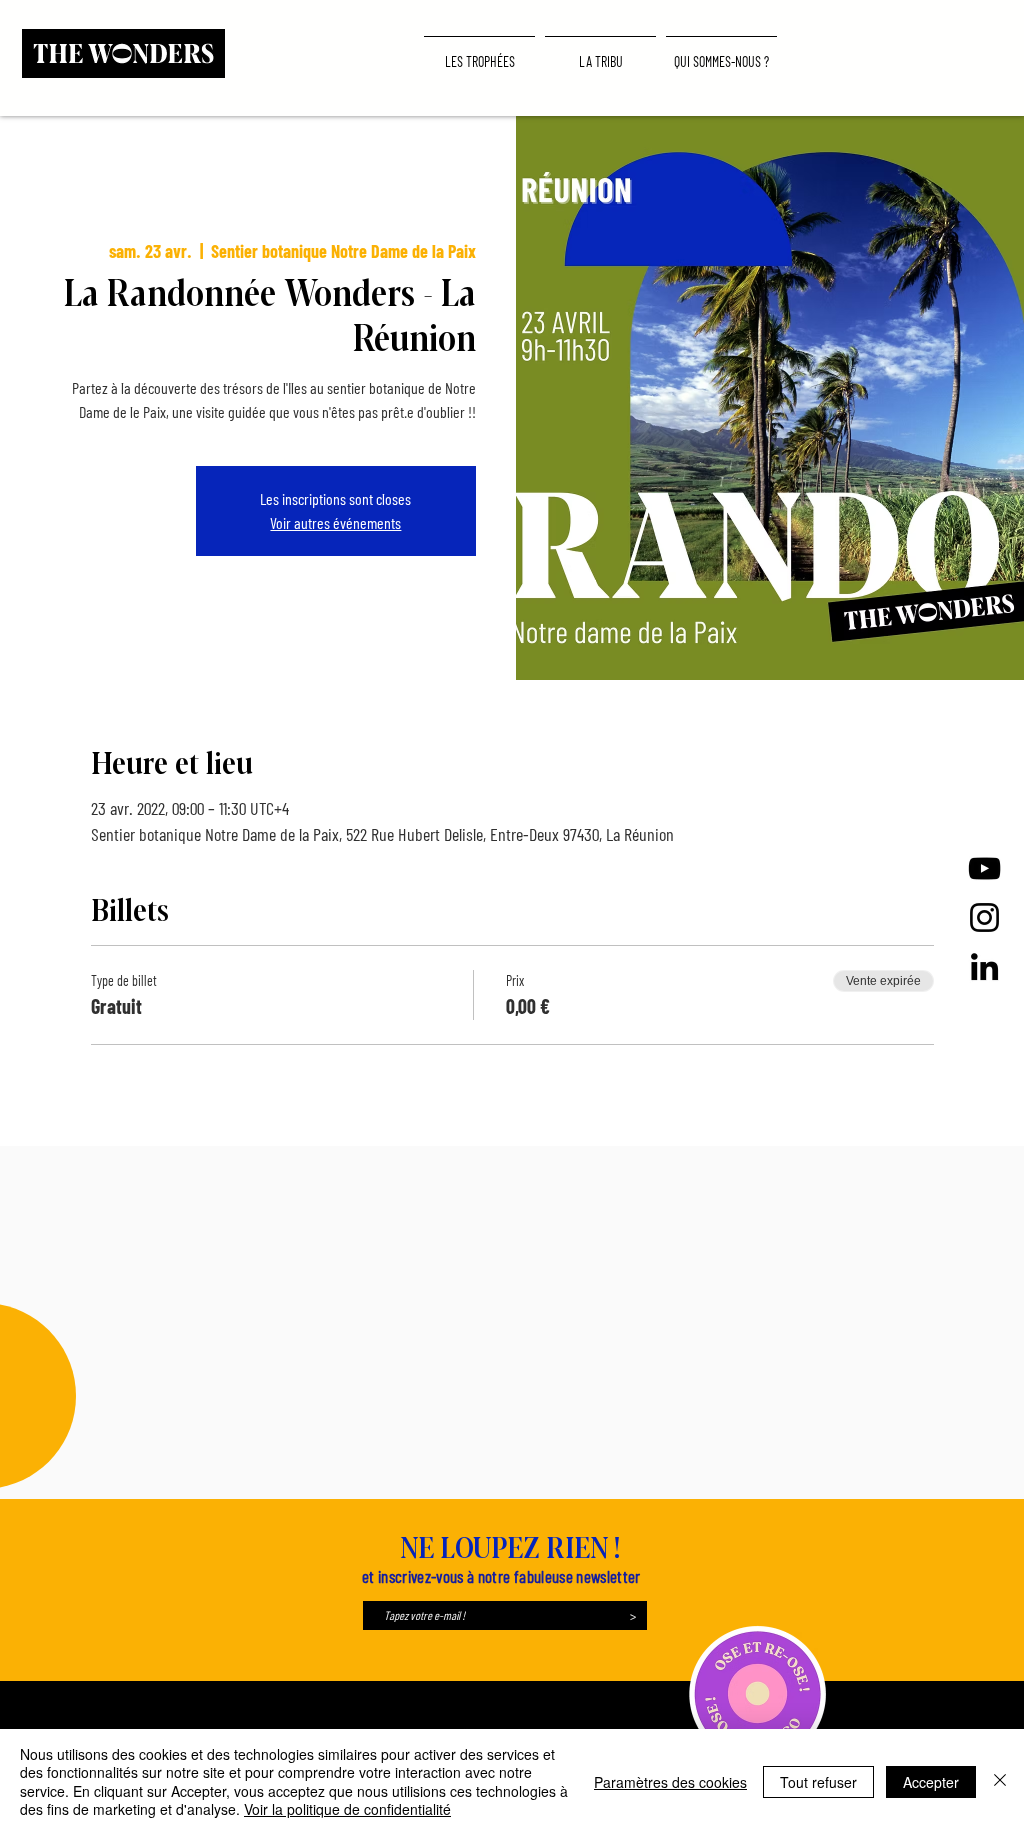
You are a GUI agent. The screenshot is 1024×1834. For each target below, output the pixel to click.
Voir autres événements (335, 522)
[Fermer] (1000, 1781)
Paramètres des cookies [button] (670, 1782)
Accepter (931, 1782)
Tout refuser (818, 1782)
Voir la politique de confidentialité (347, 1809)
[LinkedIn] (984, 966)
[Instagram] (984, 917)
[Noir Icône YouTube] (984, 868)
